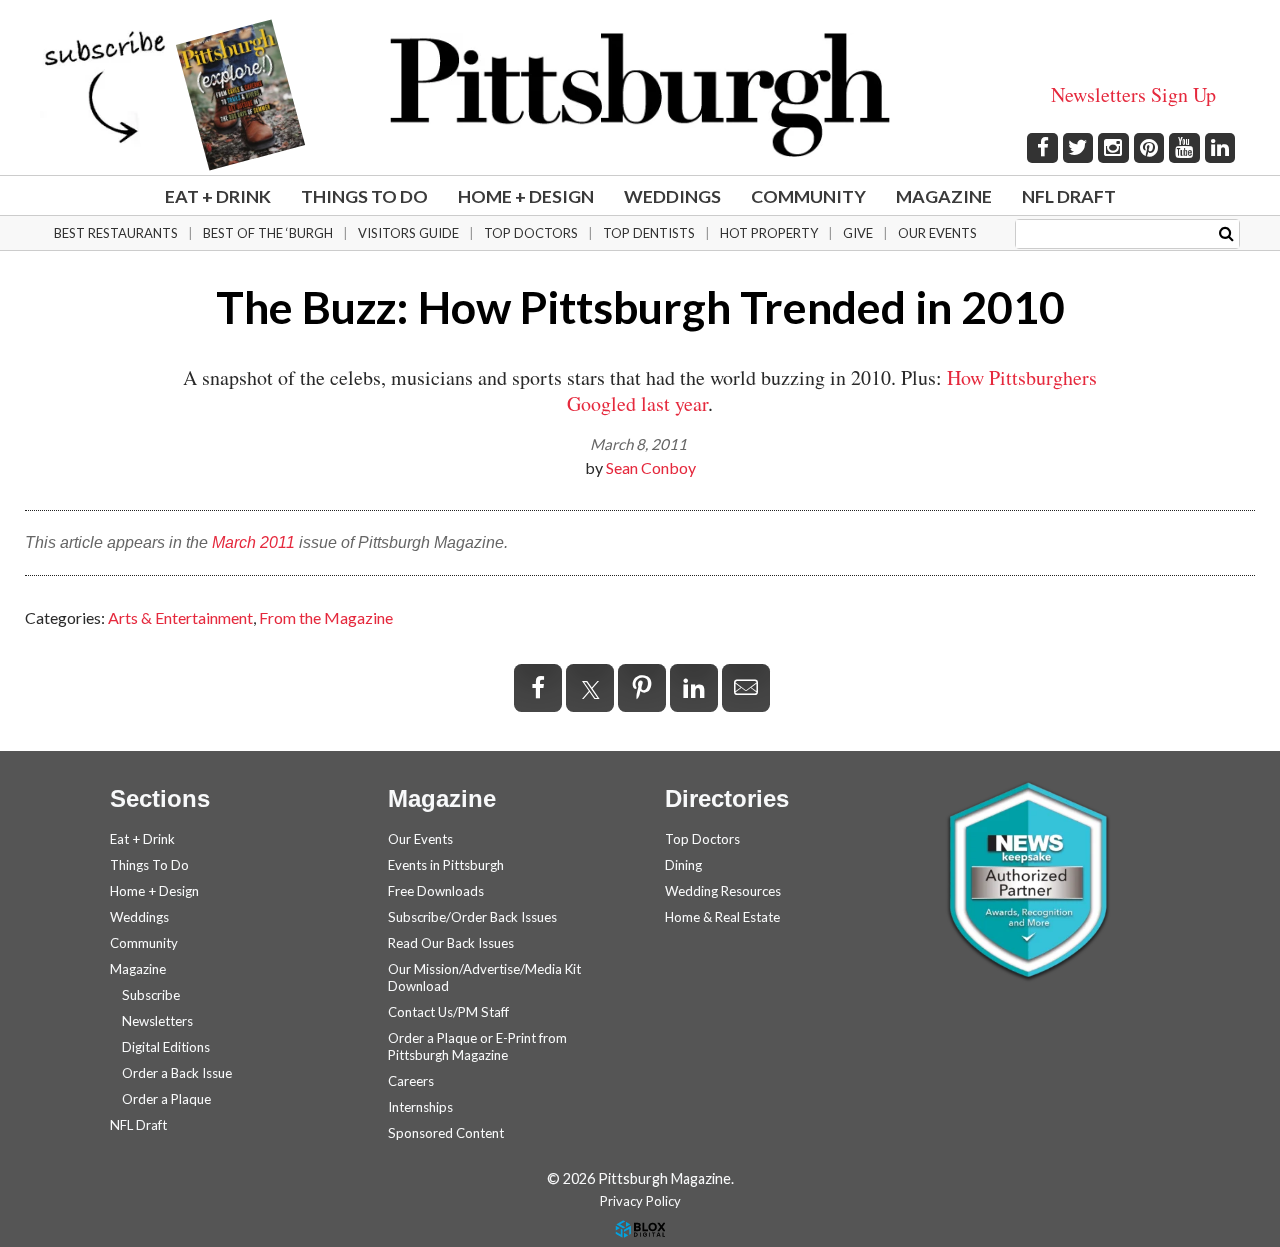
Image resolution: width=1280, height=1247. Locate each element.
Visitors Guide (408, 233)
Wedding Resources (723, 891)
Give (858, 233)
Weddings (672, 196)
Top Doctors (531, 233)
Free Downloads (436, 891)
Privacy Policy (640, 1201)
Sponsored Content (446, 1133)
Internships (420, 1107)
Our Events (937, 233)
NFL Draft (1069, 196)
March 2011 (253, 542)
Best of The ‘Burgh (268, 233)
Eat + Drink (218, 196)
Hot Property (769, 233)
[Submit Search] (1226, 232)
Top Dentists (649, 233)
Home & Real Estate (722, 917)
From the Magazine (326, 617)
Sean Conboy (651, 467)
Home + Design (526, 196)
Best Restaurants (116, 233)
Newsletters (157, 1021)
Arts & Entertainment (180, 617)
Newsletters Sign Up (1133, 94)
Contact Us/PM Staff (448, 1012)
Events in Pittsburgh (446, 865)
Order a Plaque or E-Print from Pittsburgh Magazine (477, 1046)
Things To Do (364, 196)
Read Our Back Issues (451, 943)
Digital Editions (166, 1047)
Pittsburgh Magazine (640, 95)
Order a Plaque (166, 1099)
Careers (411, 1081)
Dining (683, 865)
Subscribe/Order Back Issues (472, 917)
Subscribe (151, 995)
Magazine (944, 196)
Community (808, 196)
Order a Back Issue (177, 1073)
